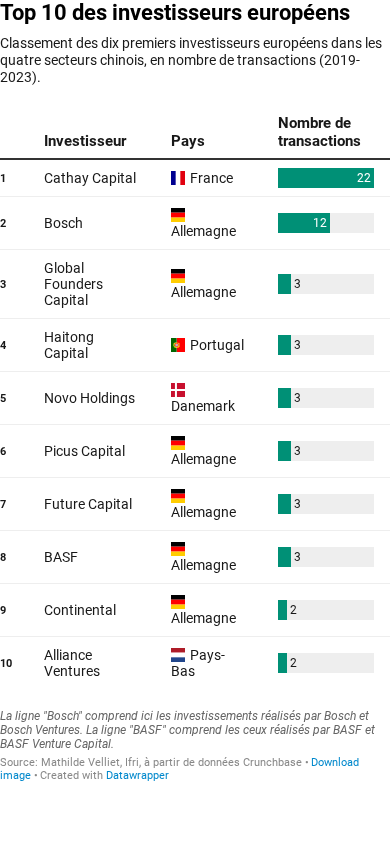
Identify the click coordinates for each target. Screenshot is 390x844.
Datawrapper (137, 775)
